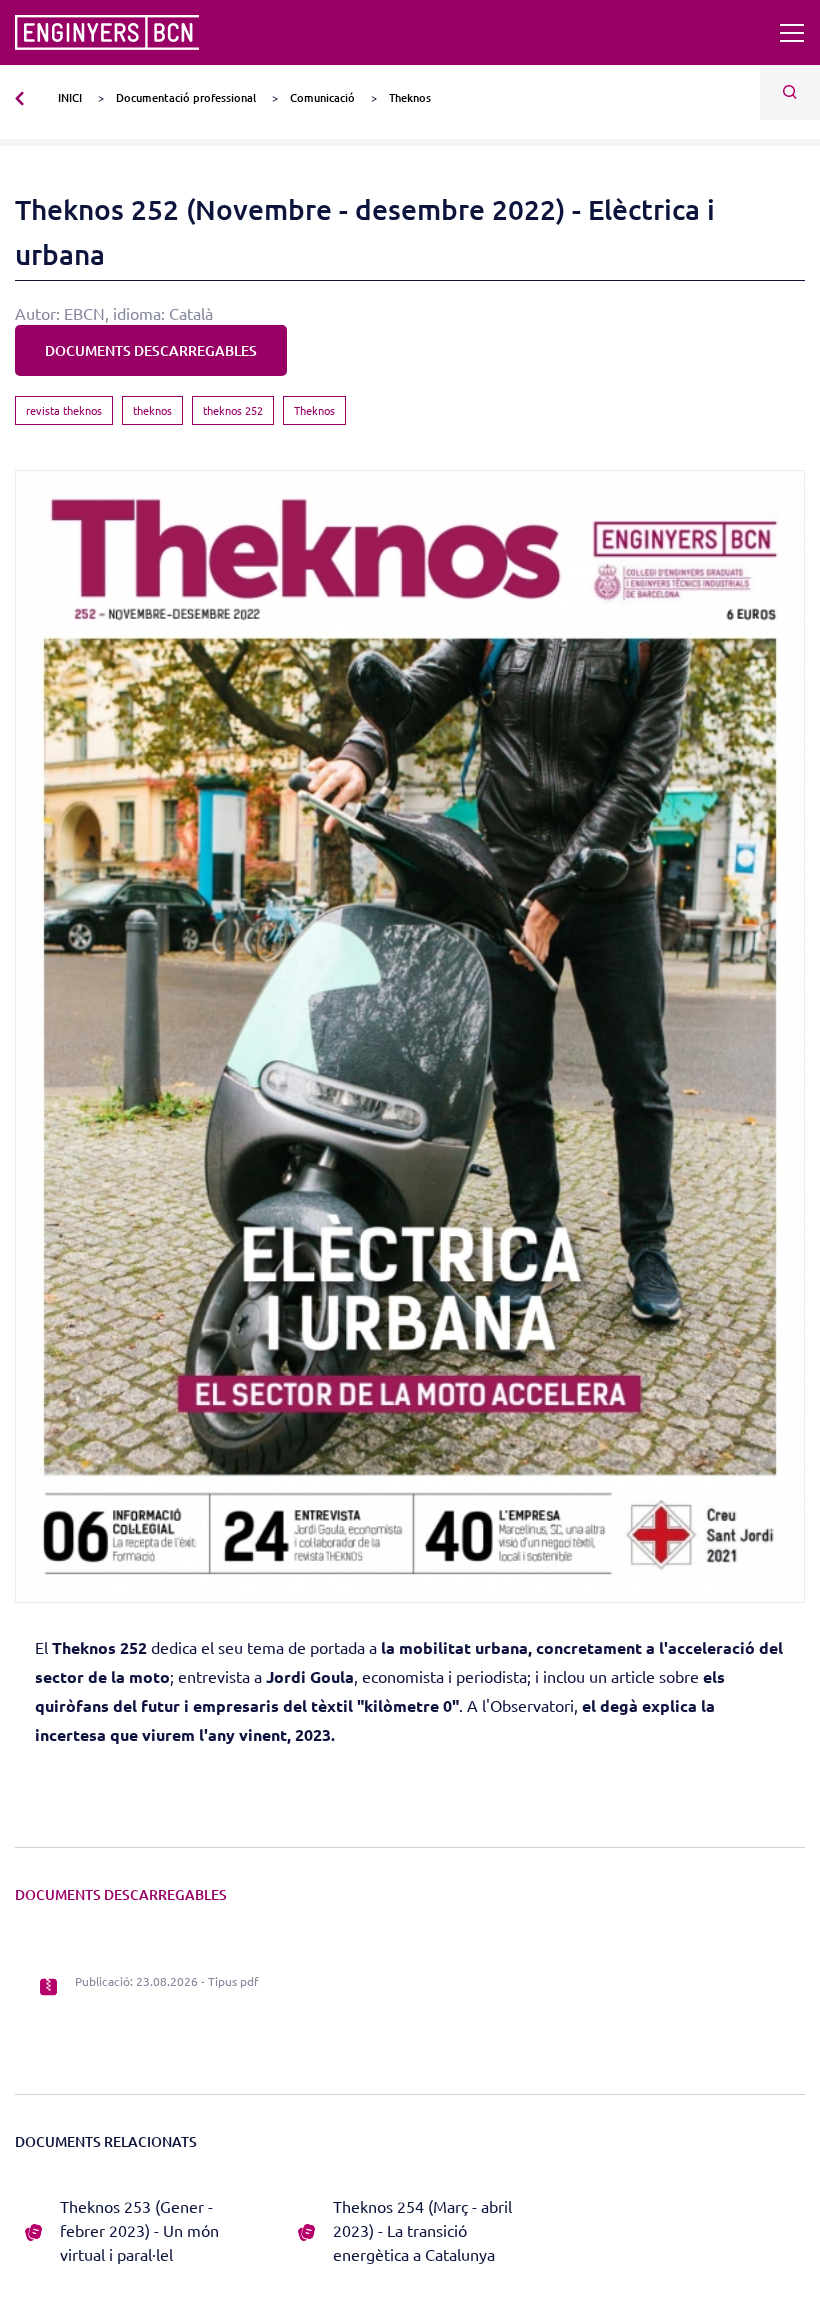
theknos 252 (233, 410)
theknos (152, 410)
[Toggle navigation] (792, 33)
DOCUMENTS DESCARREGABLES (151, 350)
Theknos (314, 410)
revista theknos (64, 410)
